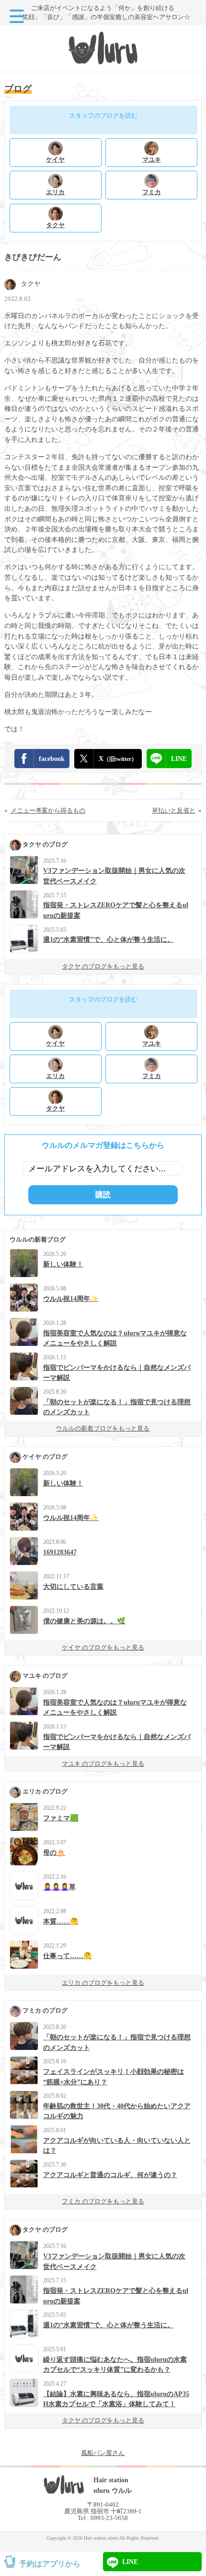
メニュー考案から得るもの (48, 810)
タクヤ (31, 284)
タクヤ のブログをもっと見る (103, 966)
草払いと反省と (174, 810)
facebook (52, 759)
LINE (179, 759)
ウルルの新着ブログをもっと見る (103, 1428)
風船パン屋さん (103, 2453)
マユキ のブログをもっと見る (103, 1764)
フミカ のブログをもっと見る (103, 2201)
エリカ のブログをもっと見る (103, 1983)
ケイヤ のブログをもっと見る (103, 1647)
